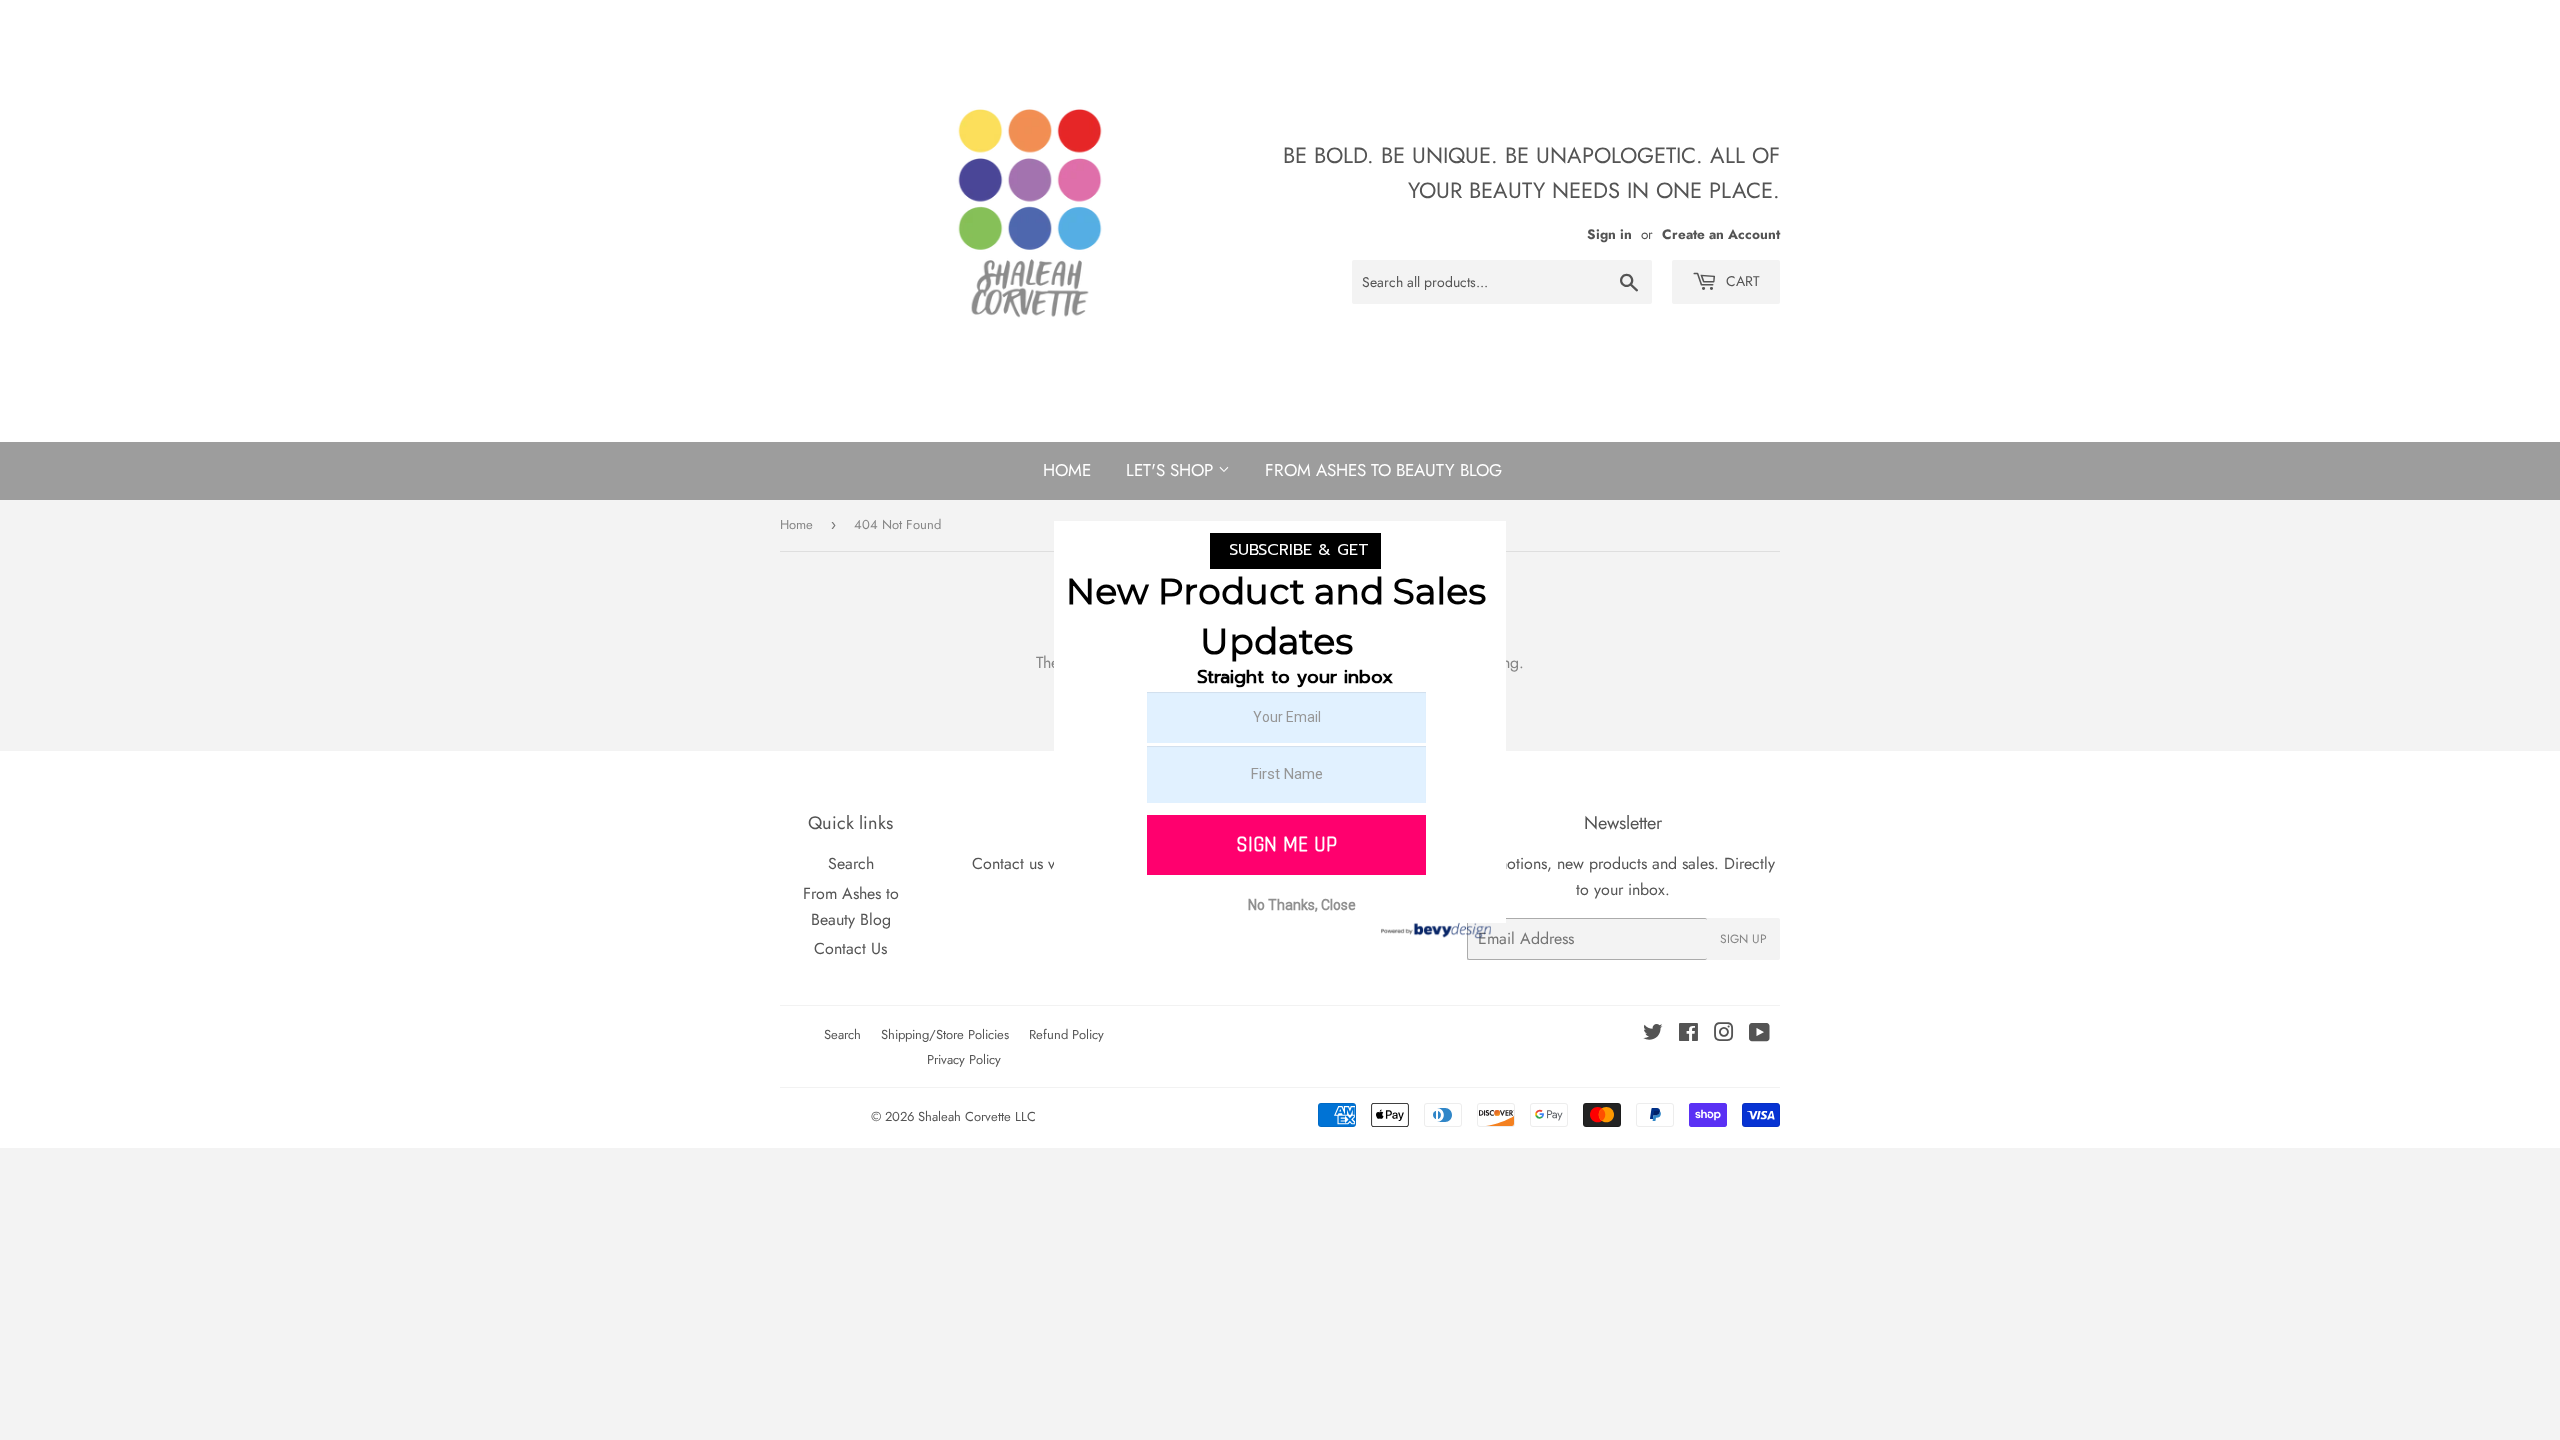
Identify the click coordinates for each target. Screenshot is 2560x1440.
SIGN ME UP (1286, 844)
